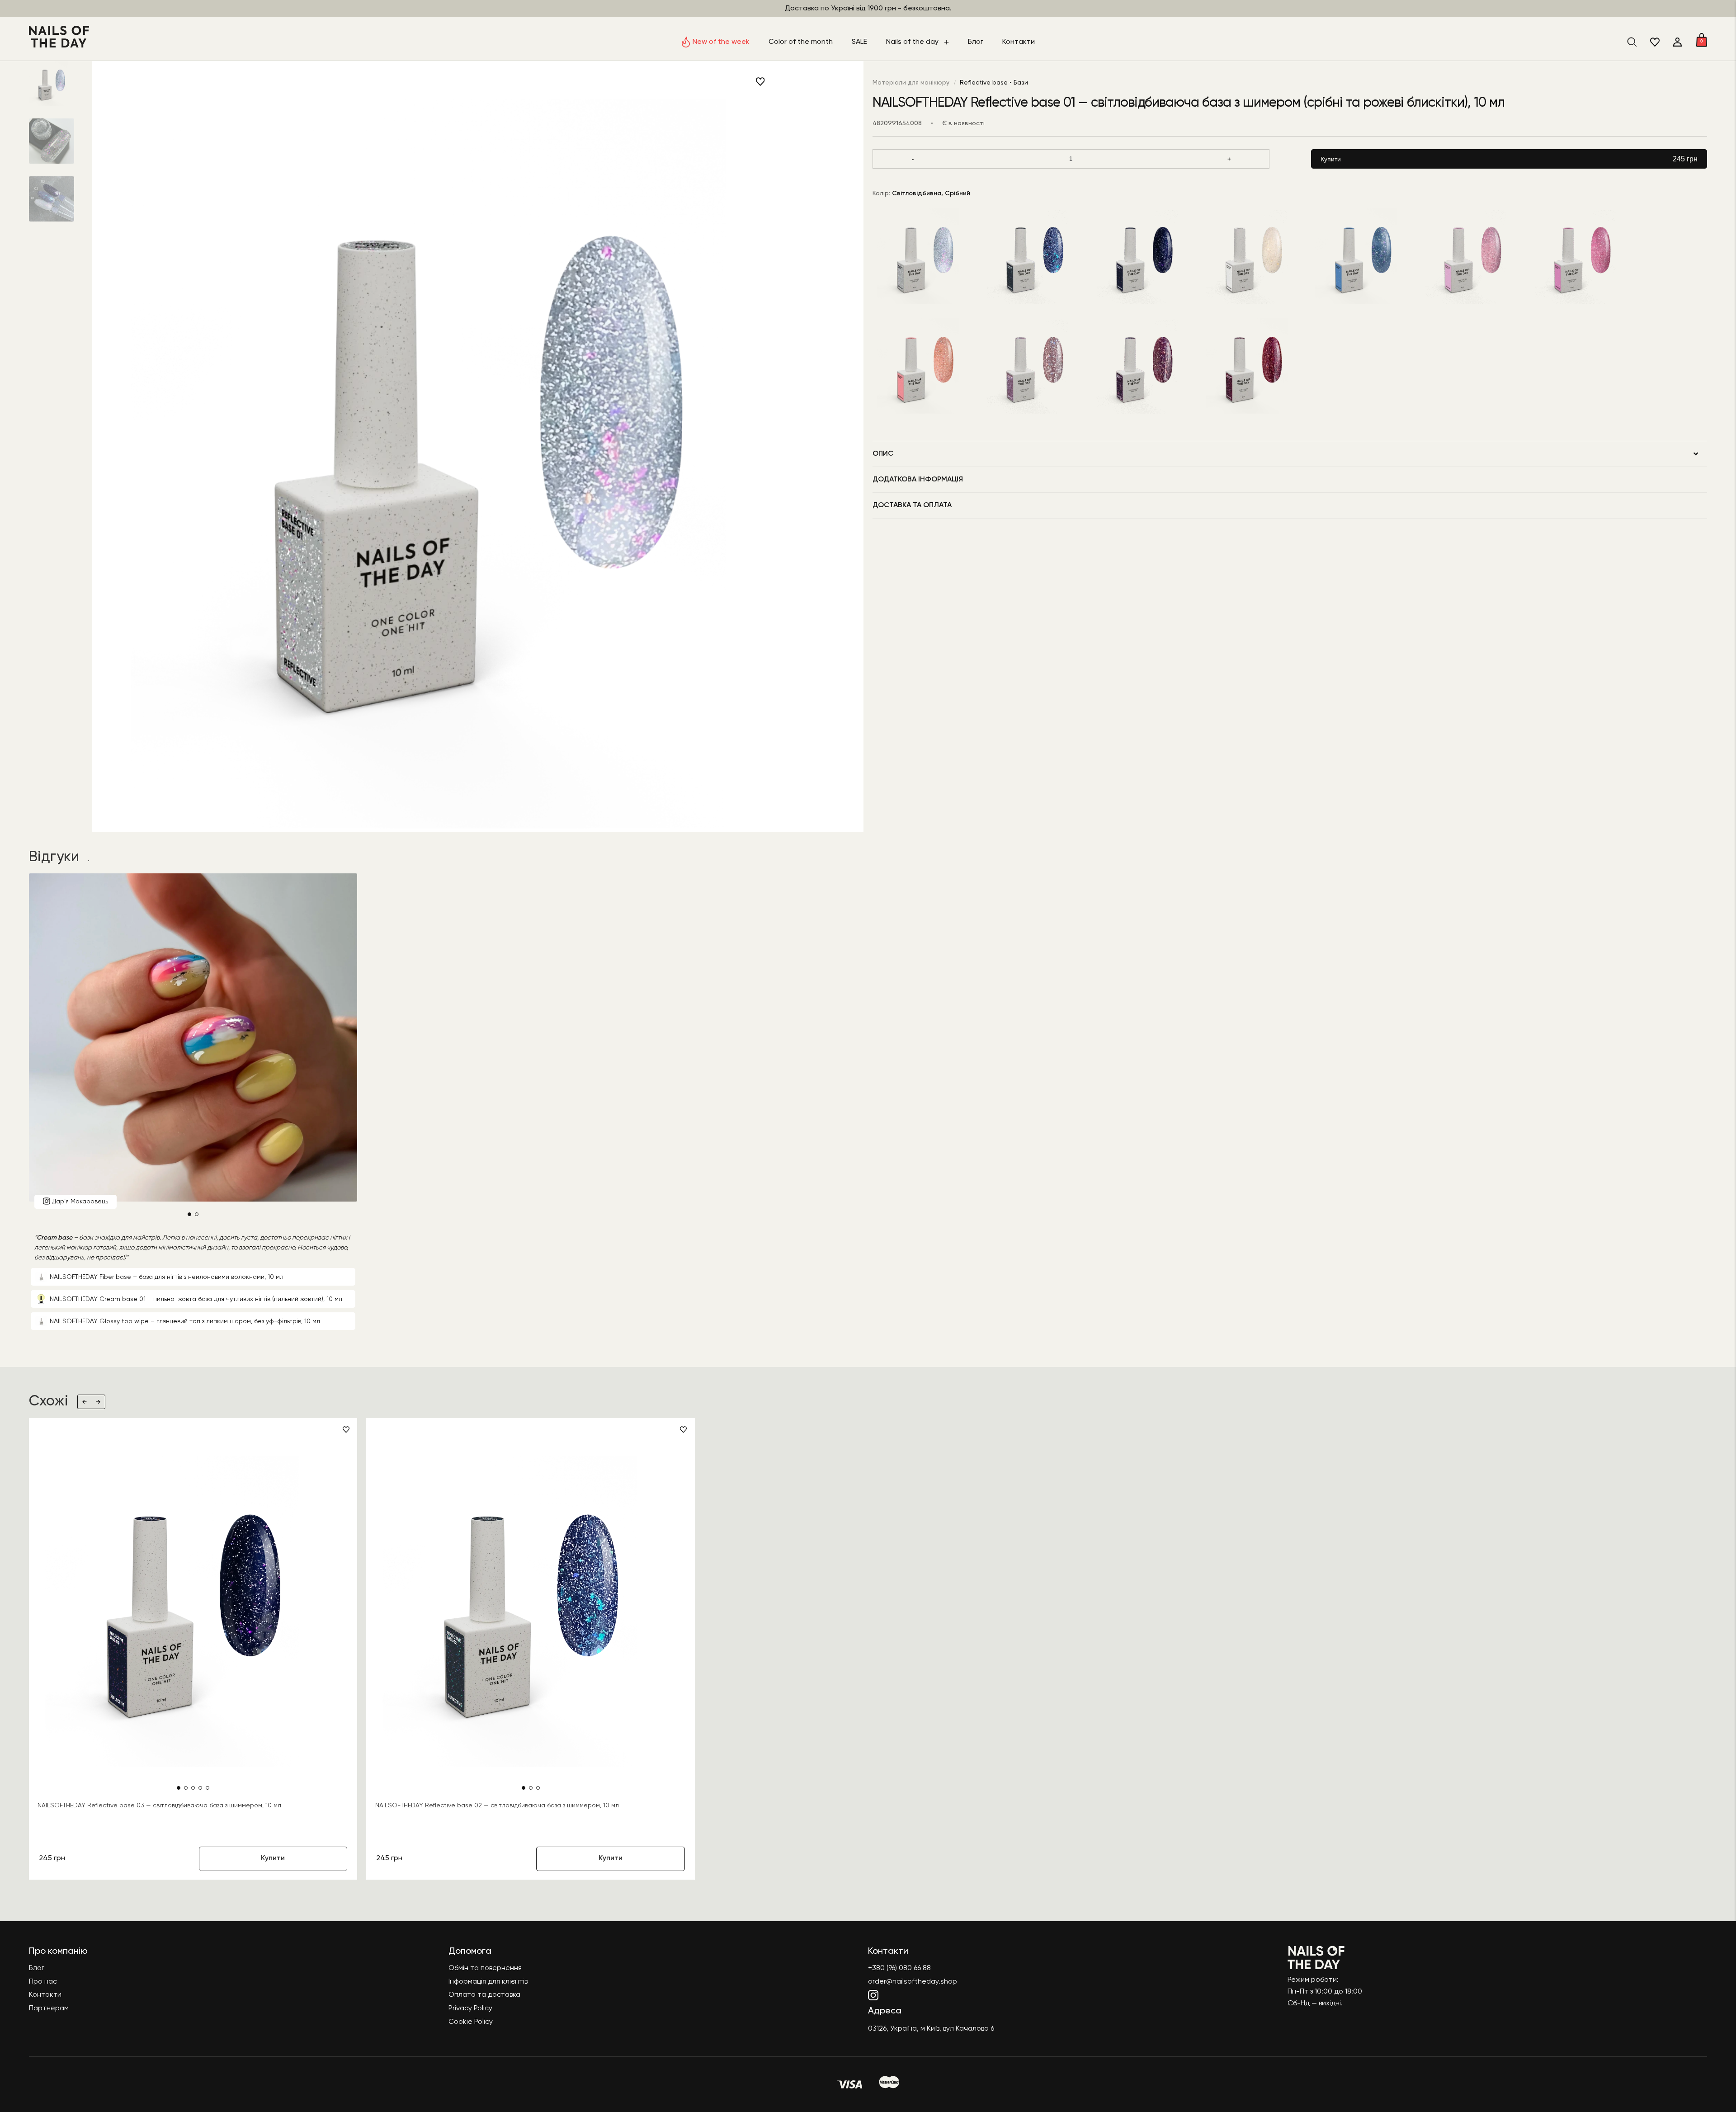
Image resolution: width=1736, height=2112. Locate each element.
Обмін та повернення (485, 1968)
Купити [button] (273, 1858)
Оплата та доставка (484, 1995)
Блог (976, 42)
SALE (859, 42)
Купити (1509, 159)
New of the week (721, 42)
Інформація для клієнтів (488, 1982)
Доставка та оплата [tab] (912, 505)
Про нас (43, 1982)
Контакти (1019, 42)
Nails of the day (912, 42)
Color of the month (801, 42)
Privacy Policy (470, 2008)
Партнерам (49, 2008)
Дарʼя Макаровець (80, 1201)
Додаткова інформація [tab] (918, 480)
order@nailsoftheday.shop (913, 1982)
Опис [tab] (883, 454)
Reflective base (984, 83)
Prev (85, 1402)
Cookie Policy (471, 2022)
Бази (1021, 83)
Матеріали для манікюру (911, 83)
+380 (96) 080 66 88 (899, 1968)
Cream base (54, 1238)
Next (98, 1402)
